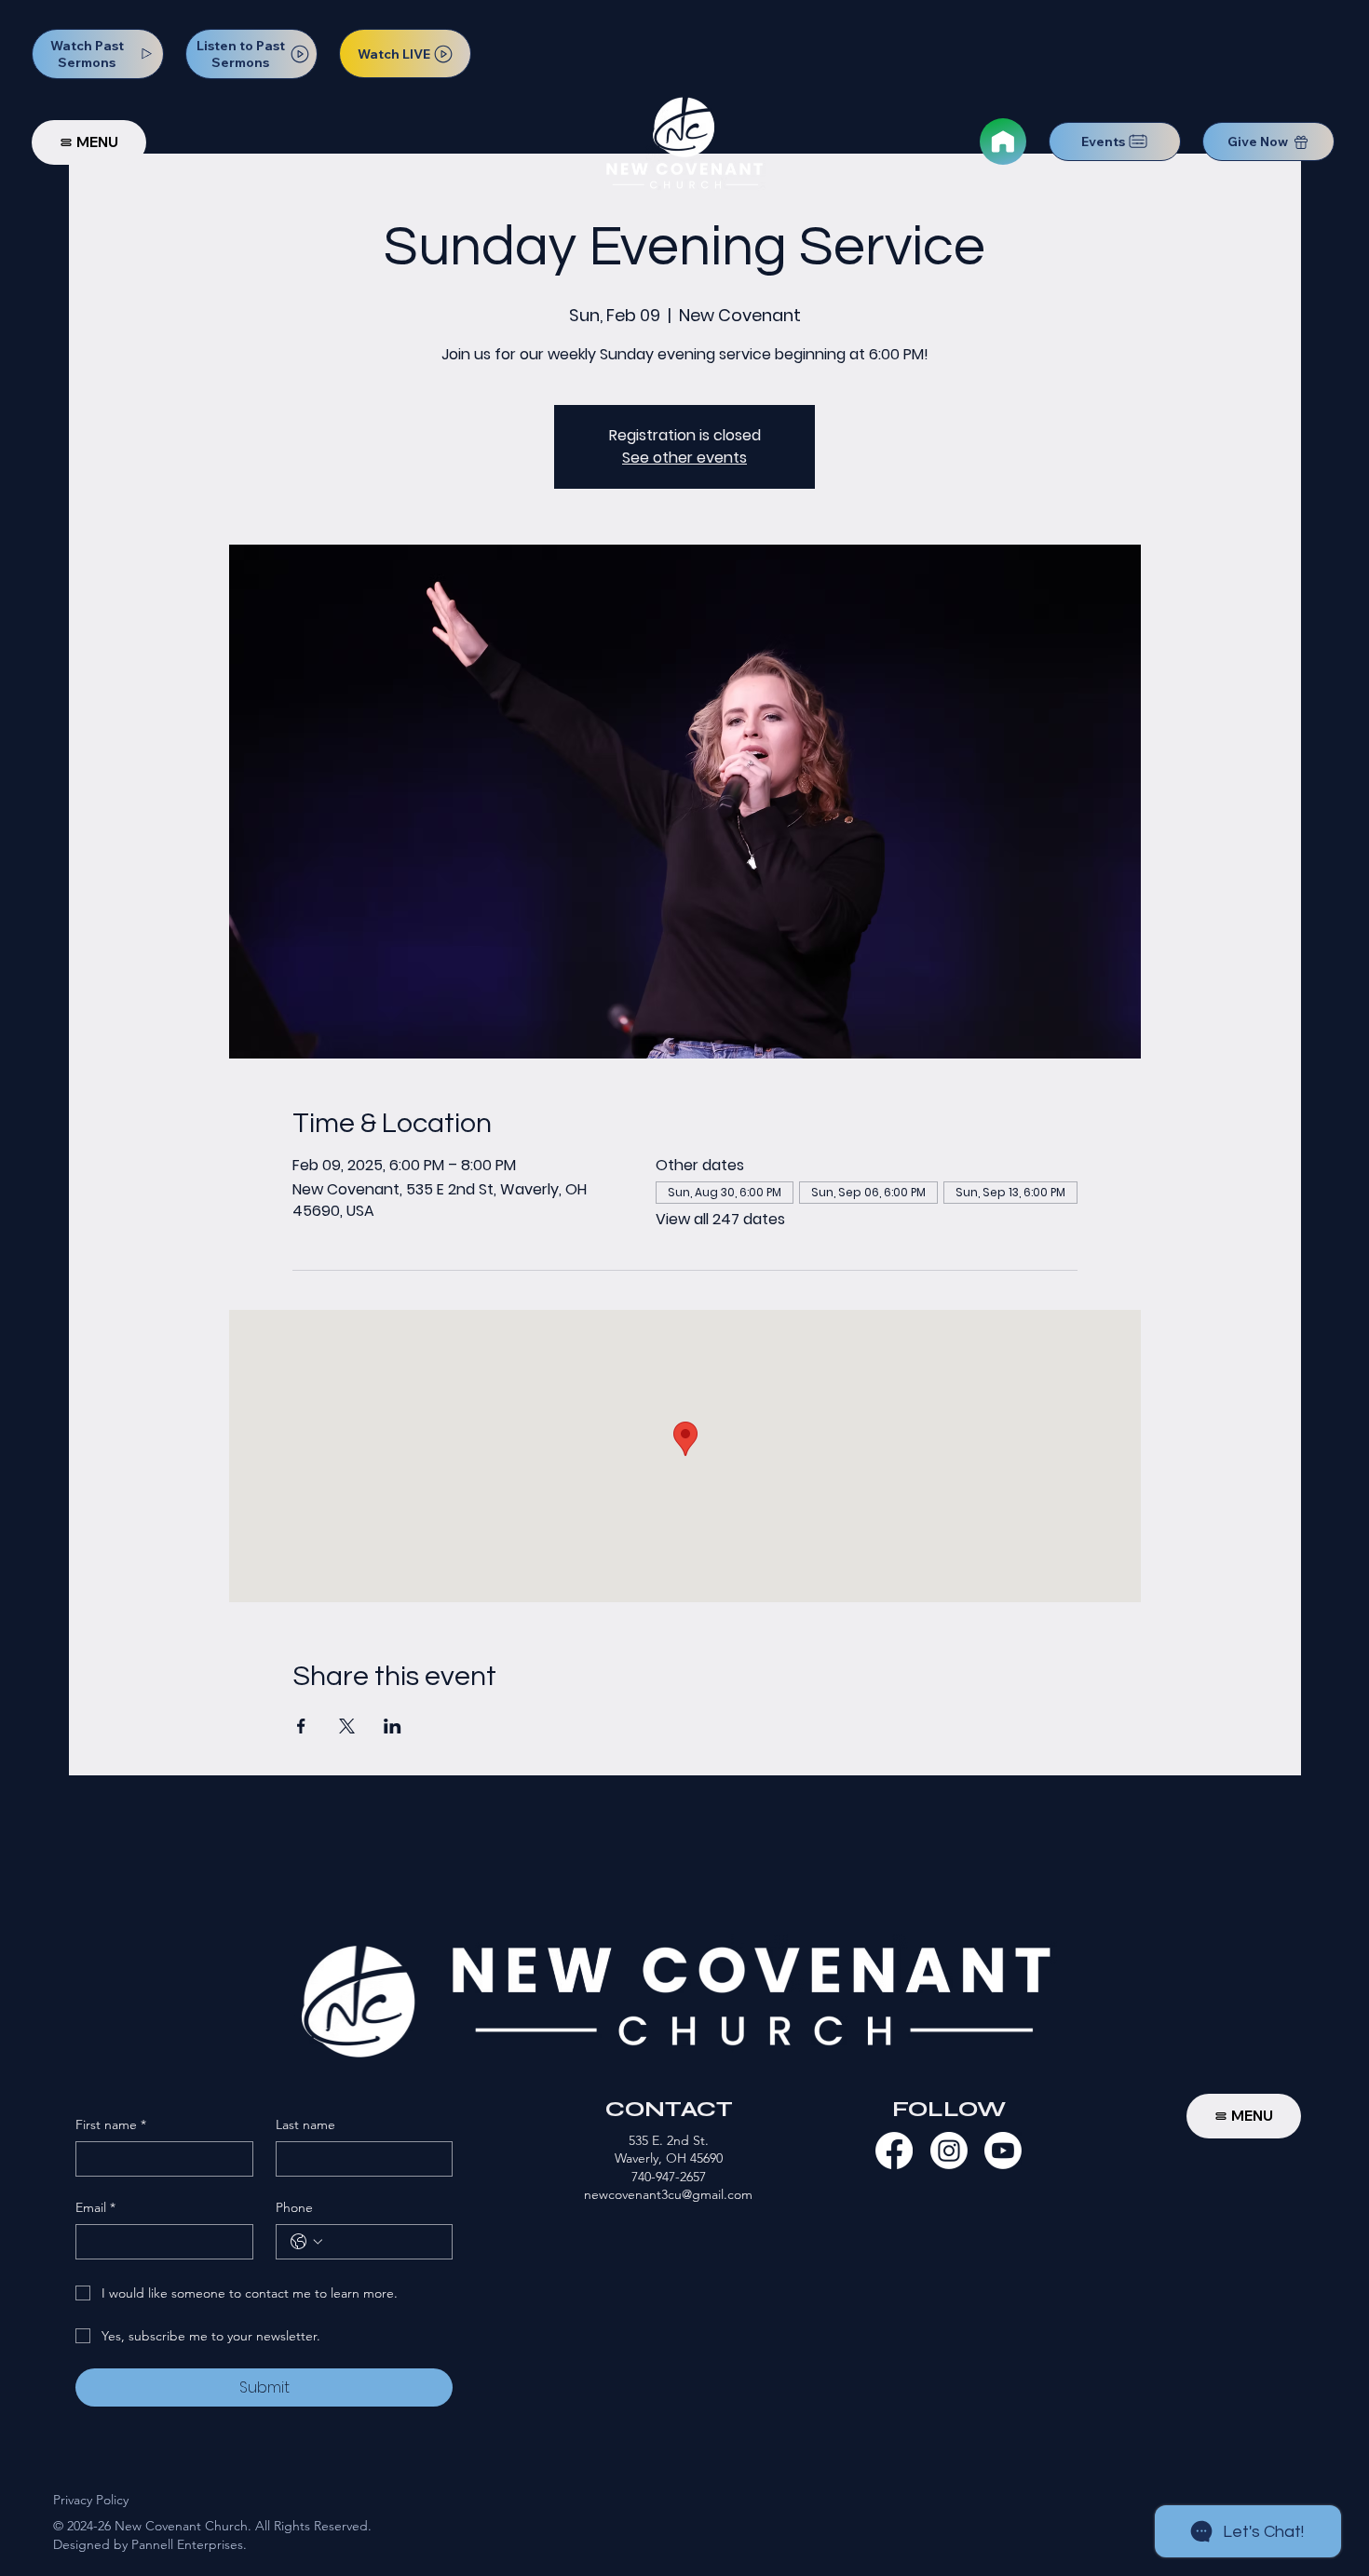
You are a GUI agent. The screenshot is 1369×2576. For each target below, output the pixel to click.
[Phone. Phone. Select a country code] (306, 2242)
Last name (305, 2124)
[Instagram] (949, 2151)
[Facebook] (894, 2151)
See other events (684, 458)
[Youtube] (1003, 2151)
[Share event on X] (347, 1726)
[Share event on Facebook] (301, 1726)
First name (111, 2124)
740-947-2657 (669, 2177)
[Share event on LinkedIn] (393, 1726)
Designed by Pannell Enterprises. (150, 2544)
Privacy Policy (91, 2500)
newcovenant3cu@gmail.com (668, 2194)
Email (95, 2207)
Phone (294, 2207)
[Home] (1003, 142)
